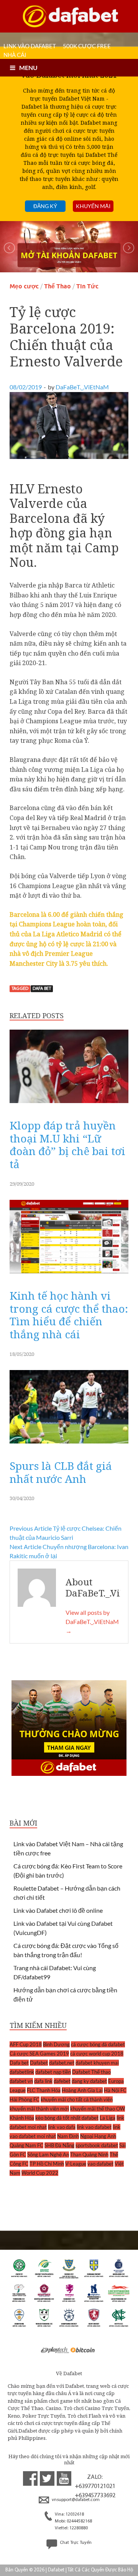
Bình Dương (56, 2044)
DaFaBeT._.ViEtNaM (82, 387)
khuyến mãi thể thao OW (98, 2109)
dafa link (43, 2081)
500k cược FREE (87, 46)
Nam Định (68, 2136)
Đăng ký (45, 206)
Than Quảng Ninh (89, 2155)
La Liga (108, 2118)
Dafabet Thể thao (91, 2072)
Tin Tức (87, 286)
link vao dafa (62, 2127)
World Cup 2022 (40, 2173)
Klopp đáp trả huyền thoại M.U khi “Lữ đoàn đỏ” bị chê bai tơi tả (67, 1145)
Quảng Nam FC (26, 2145)
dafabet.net (62, 2063)
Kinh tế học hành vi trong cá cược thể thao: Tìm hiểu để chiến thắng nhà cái (69, 1315)
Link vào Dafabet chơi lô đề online (58, 1910)
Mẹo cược (24, 286)
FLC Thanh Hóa (44, 2090)
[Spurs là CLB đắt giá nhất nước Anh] (69, 1445)
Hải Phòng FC (25, 2099)
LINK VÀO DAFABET (30, 46)
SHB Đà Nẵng (59, 2145)
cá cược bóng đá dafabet (98, 2044)
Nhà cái (15, 55)
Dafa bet (42, 989)
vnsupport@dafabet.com (75, 2500)
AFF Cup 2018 (26, 2044)
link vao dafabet (94, 2127)
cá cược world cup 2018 (97, 2054)
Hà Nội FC (115, 2090)
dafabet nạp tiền (53, 2072)
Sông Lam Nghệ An (48, 2155)
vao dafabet (100, 2164)
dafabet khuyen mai (97, 2063)
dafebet (62, 2081)
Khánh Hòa (22, 2118)
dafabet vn (21, 2081)
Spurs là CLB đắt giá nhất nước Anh (61, 1472)
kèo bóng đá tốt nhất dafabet (67, 2118)
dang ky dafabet (89, 2081)
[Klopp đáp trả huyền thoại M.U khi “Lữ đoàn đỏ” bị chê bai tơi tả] (69, 1105)
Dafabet (39, 2063)
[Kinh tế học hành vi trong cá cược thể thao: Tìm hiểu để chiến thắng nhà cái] (69, 1275)
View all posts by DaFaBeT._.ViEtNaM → (92, 1622)
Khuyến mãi (93, 206)
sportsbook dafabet (97, 2145)
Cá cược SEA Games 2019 (39, 2054)
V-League (76, 2164)
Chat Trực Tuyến (75, 2543)
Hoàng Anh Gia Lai (82, 2090)
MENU (28, 68)
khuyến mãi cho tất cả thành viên (77, 2099)
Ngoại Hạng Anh (98, 2136)
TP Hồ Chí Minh (47, 2164)
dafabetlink (22, 2072)
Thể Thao (58, 286)
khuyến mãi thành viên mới (39, 2109)
